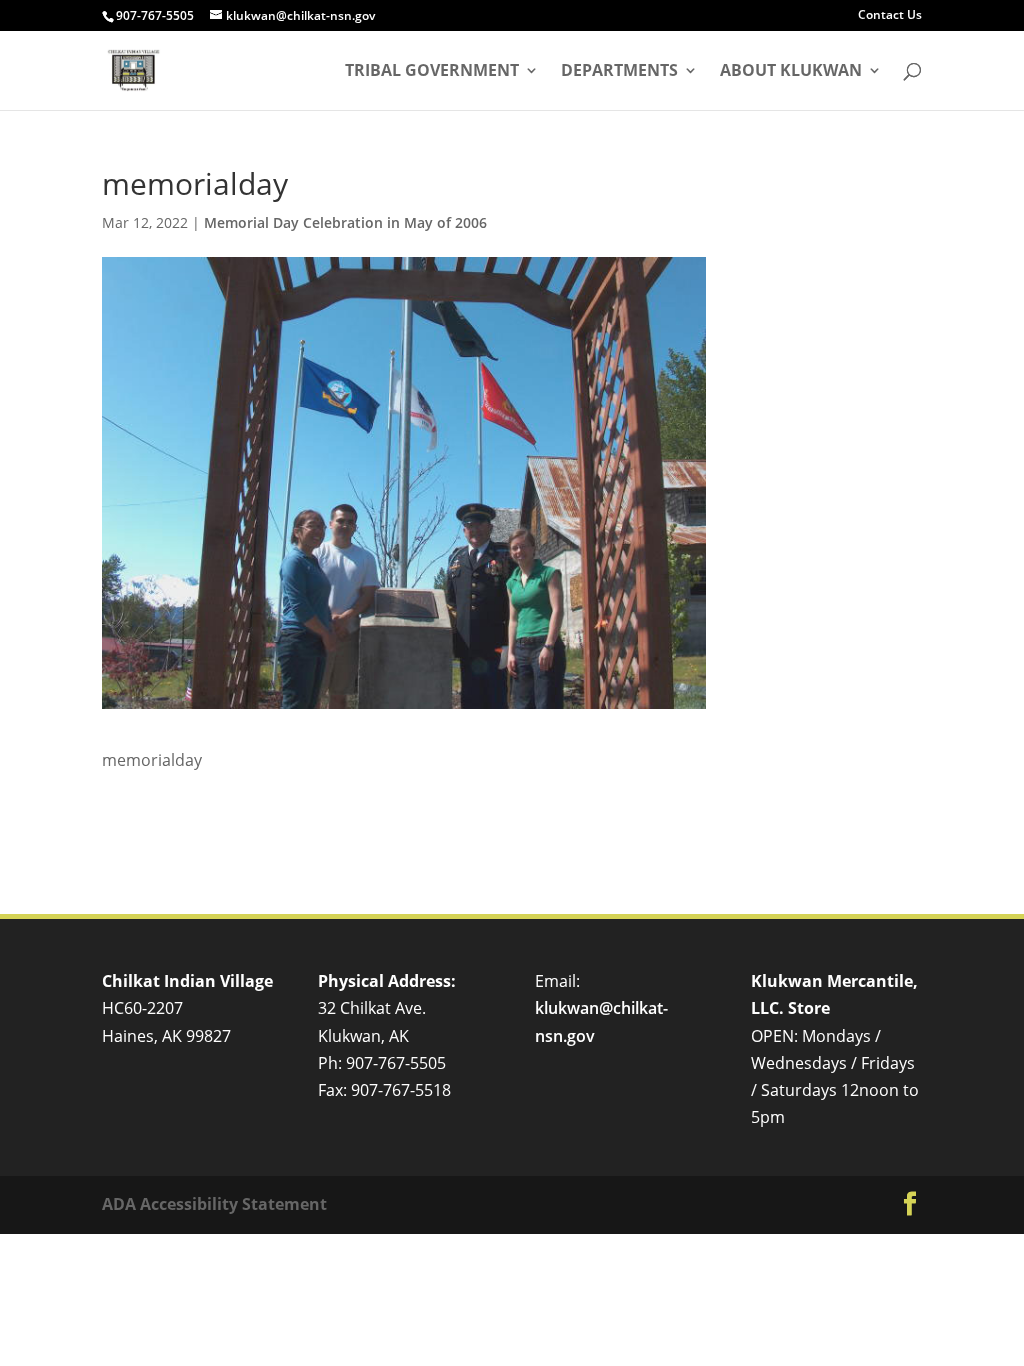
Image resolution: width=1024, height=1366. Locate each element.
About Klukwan (791, 72)
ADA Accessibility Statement (214, 1204)
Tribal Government (432, 72)
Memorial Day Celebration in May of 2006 (345, 222)
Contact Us (890, 16)
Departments (619, 72)
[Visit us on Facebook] (910, 1204)
